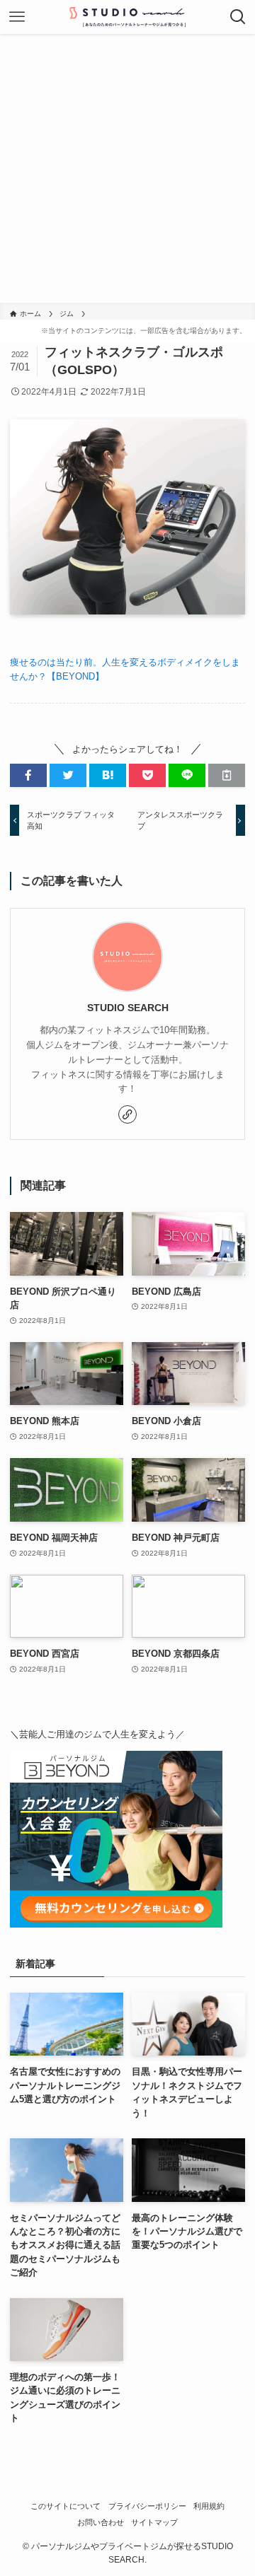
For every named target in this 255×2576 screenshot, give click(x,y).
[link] (127, 1114)
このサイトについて (66, 2506)
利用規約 (209, 2506)
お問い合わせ (101, 2522)
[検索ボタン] (238, 17)
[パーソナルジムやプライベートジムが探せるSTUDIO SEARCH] (127, 17)
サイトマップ (154, 2522)
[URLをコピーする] (227, 775)
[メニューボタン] (17, 17)
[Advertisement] (127, 168)
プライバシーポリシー (147, 2506)
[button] (28, 775)
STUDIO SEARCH (128, 1008)
